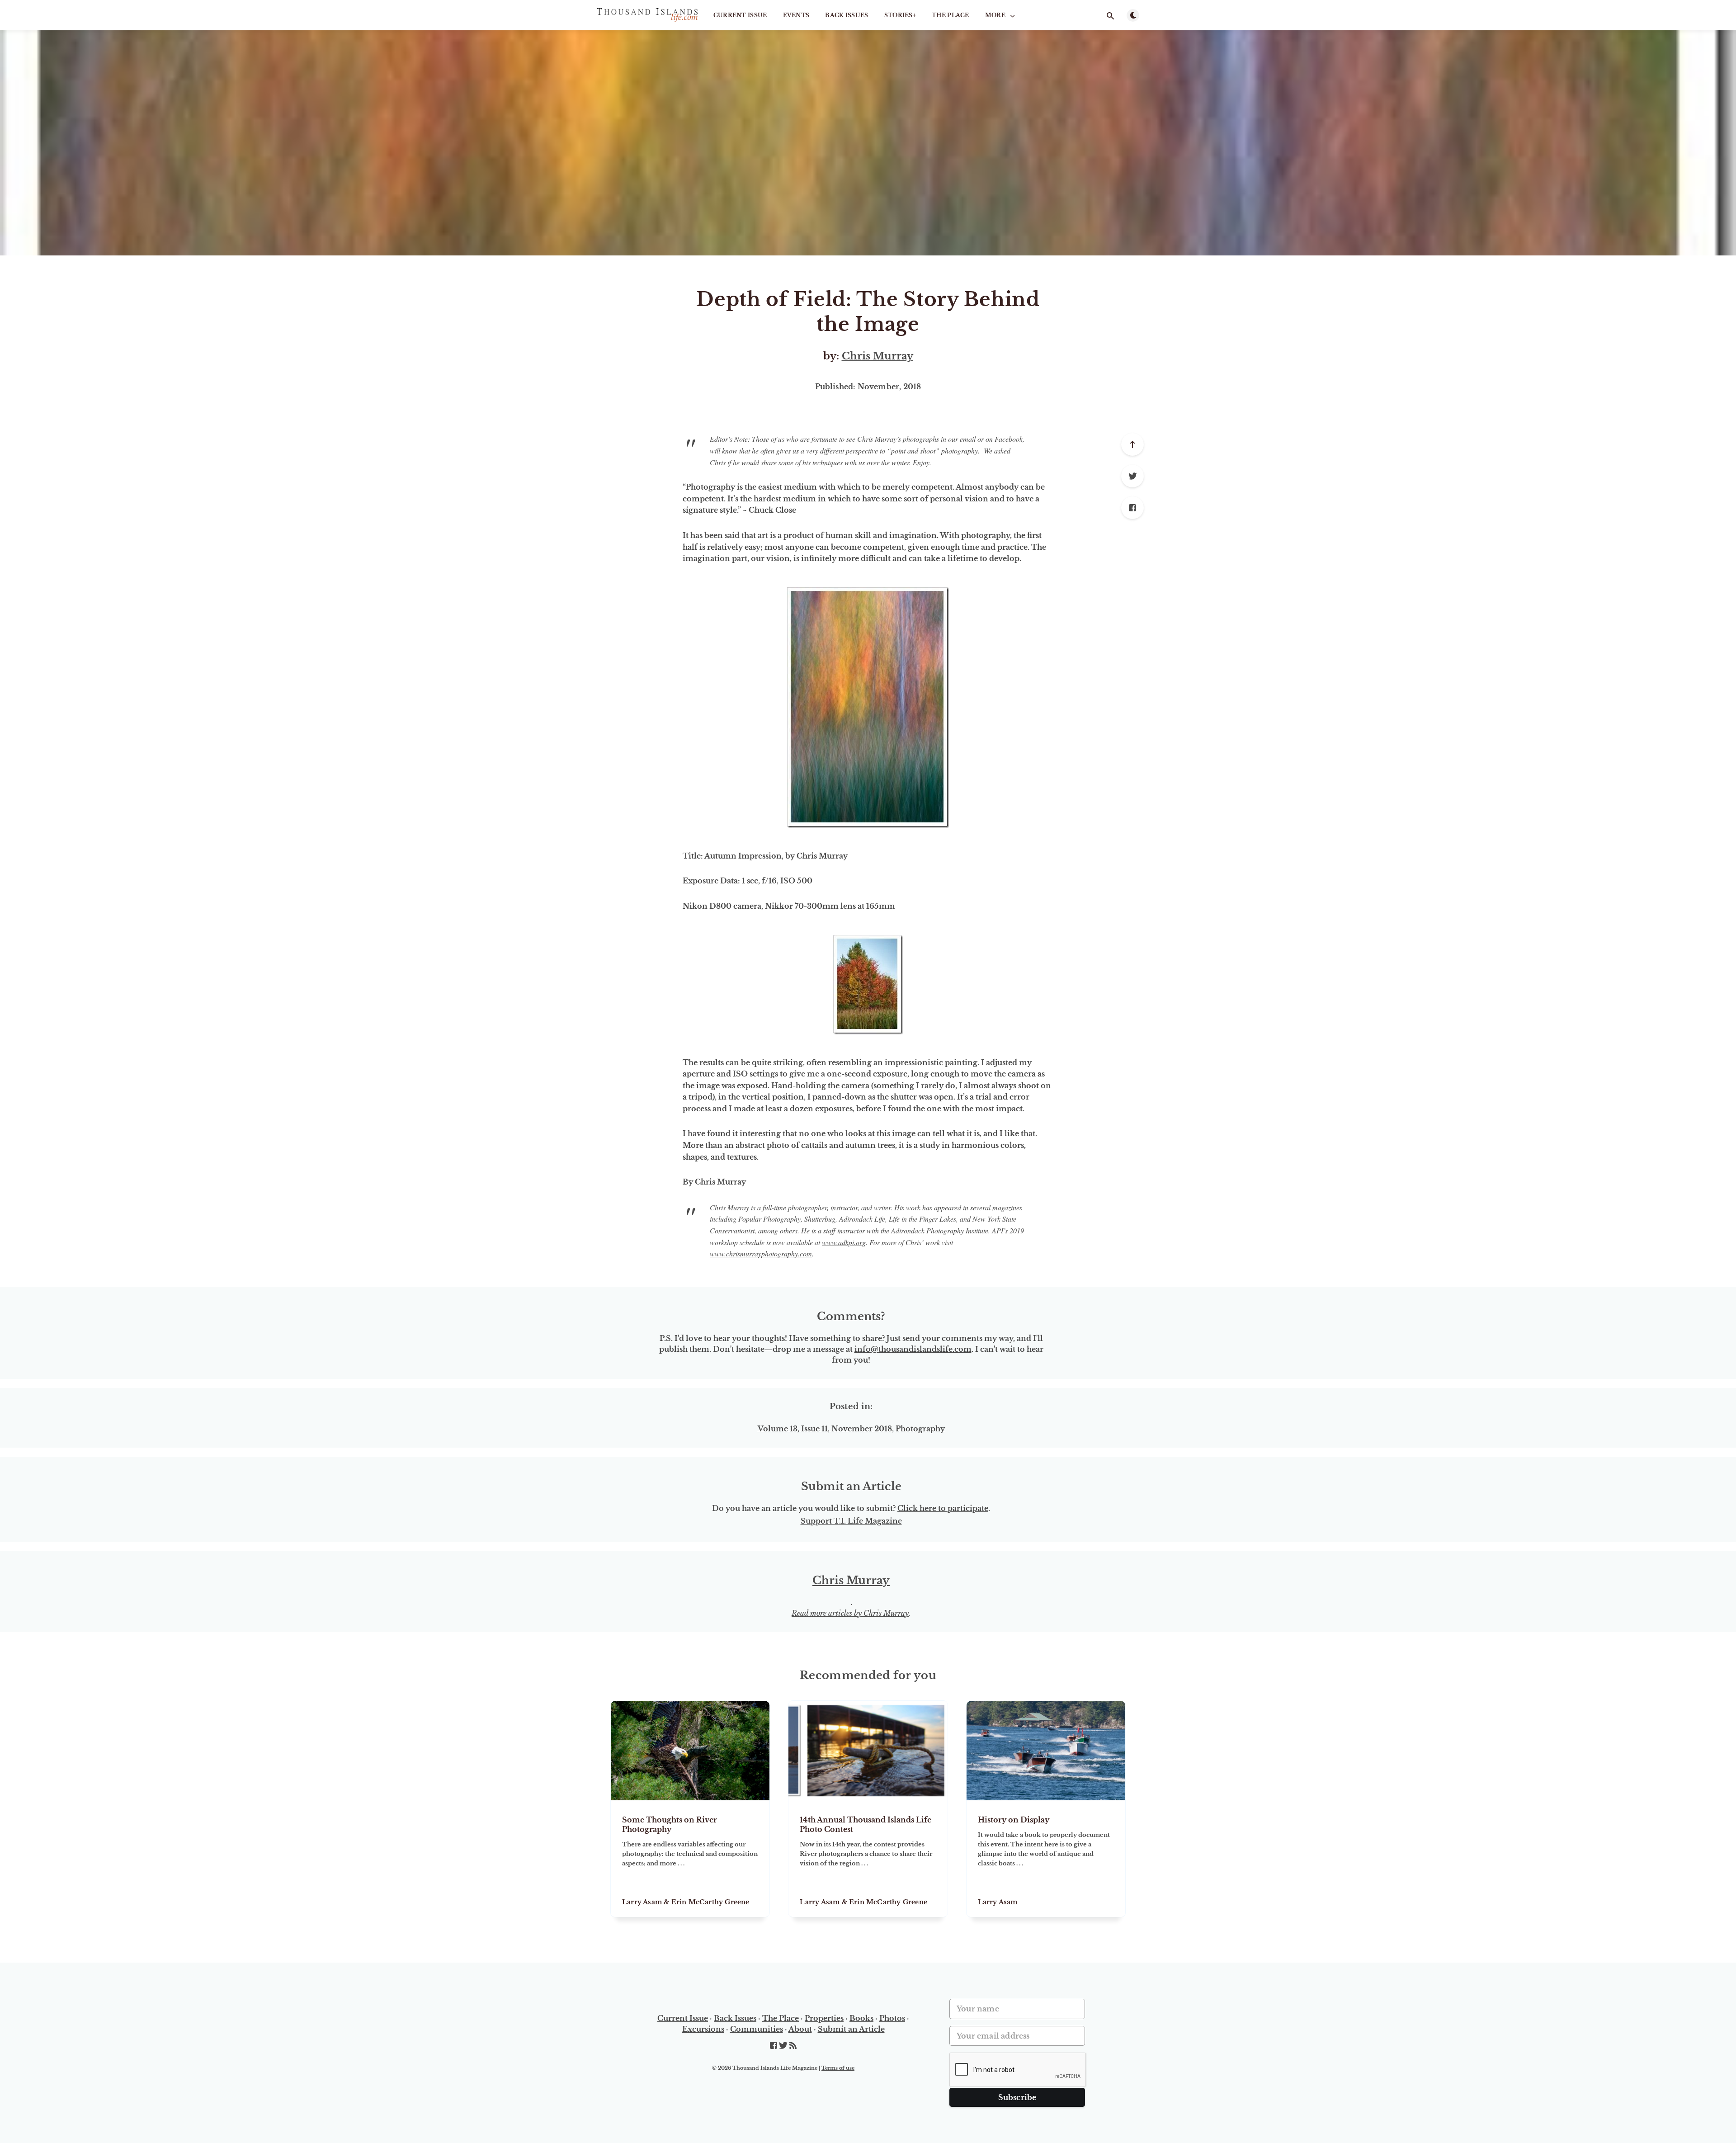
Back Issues (847, 15)
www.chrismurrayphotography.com (761, 1253)
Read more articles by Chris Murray (850, 1613)
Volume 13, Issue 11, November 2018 (825, 1429)
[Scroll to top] (1132, 444)
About (800, 2029)
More (995, 15)
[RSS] (793, 2046)
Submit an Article (851, 2029)
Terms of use (838, 2068)
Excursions (703, 2029)
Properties (824, 2018)
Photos (892, 2018)
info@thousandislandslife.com (913, 1349)
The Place (951, 15)
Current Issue (740, 15)
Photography (920, 1429)
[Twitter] (1132, 476)
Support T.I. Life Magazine (851, 1521)
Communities (757, 2029)
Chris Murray (877, 356)
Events (796, 15)
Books (861, 2018)
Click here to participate (943, 1508)
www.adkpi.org (844, 1242)
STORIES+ (900, 15)
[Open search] (1110, 16)
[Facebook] (1132, 508)
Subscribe (1017, 2097)
